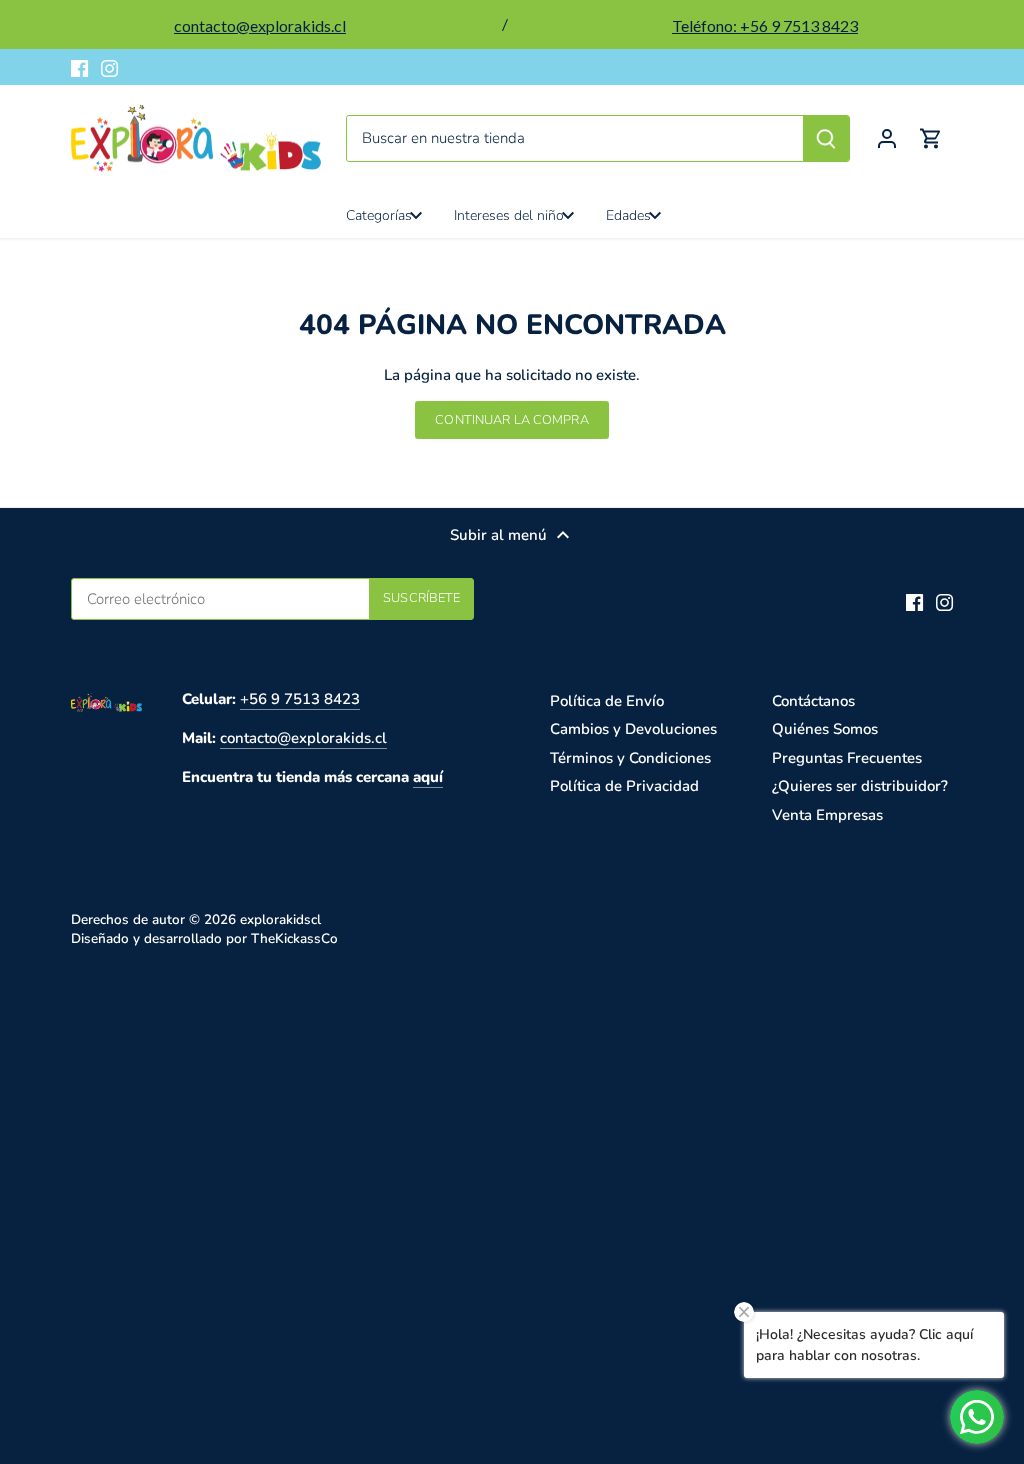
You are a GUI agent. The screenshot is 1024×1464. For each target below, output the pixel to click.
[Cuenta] (887, 138)
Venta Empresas (827, 815)
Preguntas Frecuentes (847, 758)
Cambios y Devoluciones (633, 729)
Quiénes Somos (825, 729)
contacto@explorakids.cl (303, 738)
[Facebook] (79, 67)
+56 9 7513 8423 (300, 699)
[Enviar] (826, 138)
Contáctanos (813, 701)
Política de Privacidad (624, 786)
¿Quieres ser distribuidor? (860, 786)
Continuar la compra (511, 420)
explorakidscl (280, 919)
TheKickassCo (294, 938)
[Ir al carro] (931, 138)
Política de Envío (607, 701)
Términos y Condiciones (630, 758)
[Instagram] (109, 67)
